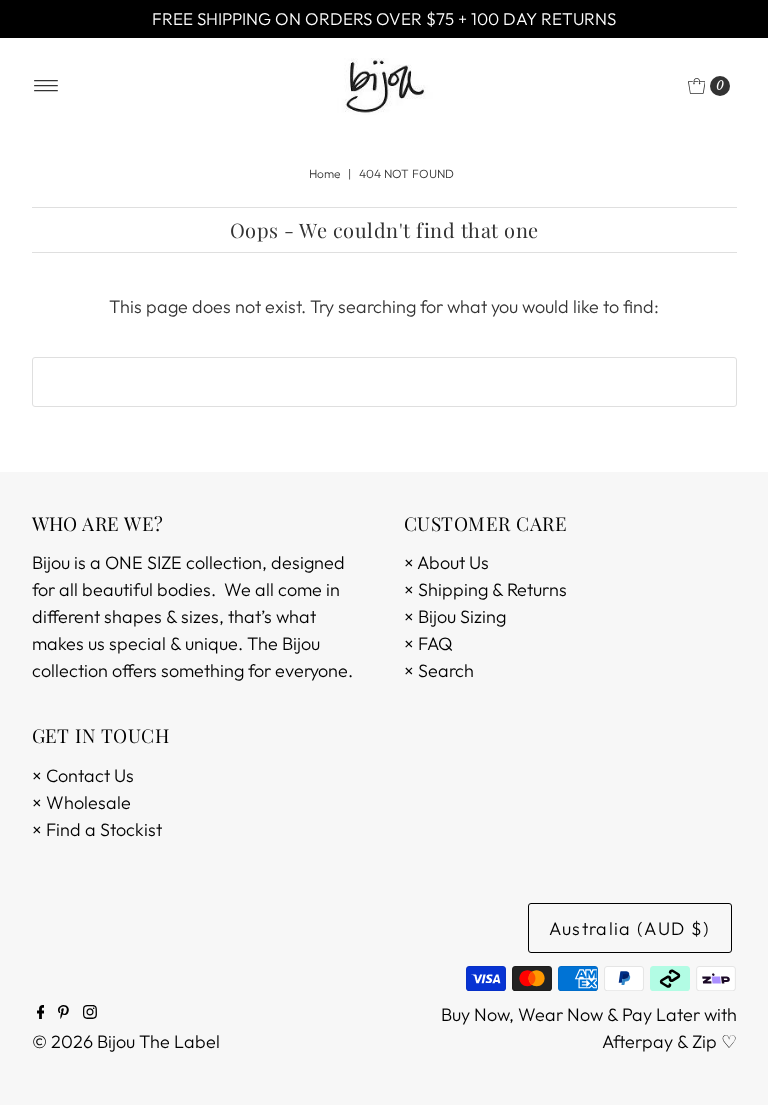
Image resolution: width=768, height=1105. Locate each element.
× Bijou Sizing (455, 616)
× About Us (446, 562)
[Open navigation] (46, 86)
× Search (439, 670)
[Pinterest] (63, 1013)
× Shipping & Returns (485, 589)
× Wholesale (81, 802)
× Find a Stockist (97, 829)
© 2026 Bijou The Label (126, 1041)
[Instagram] (90, 1013)
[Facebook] (41, 1013)
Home (324, 173)
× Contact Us (83, 775)
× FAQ (428, 643)
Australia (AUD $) (630, 928)
